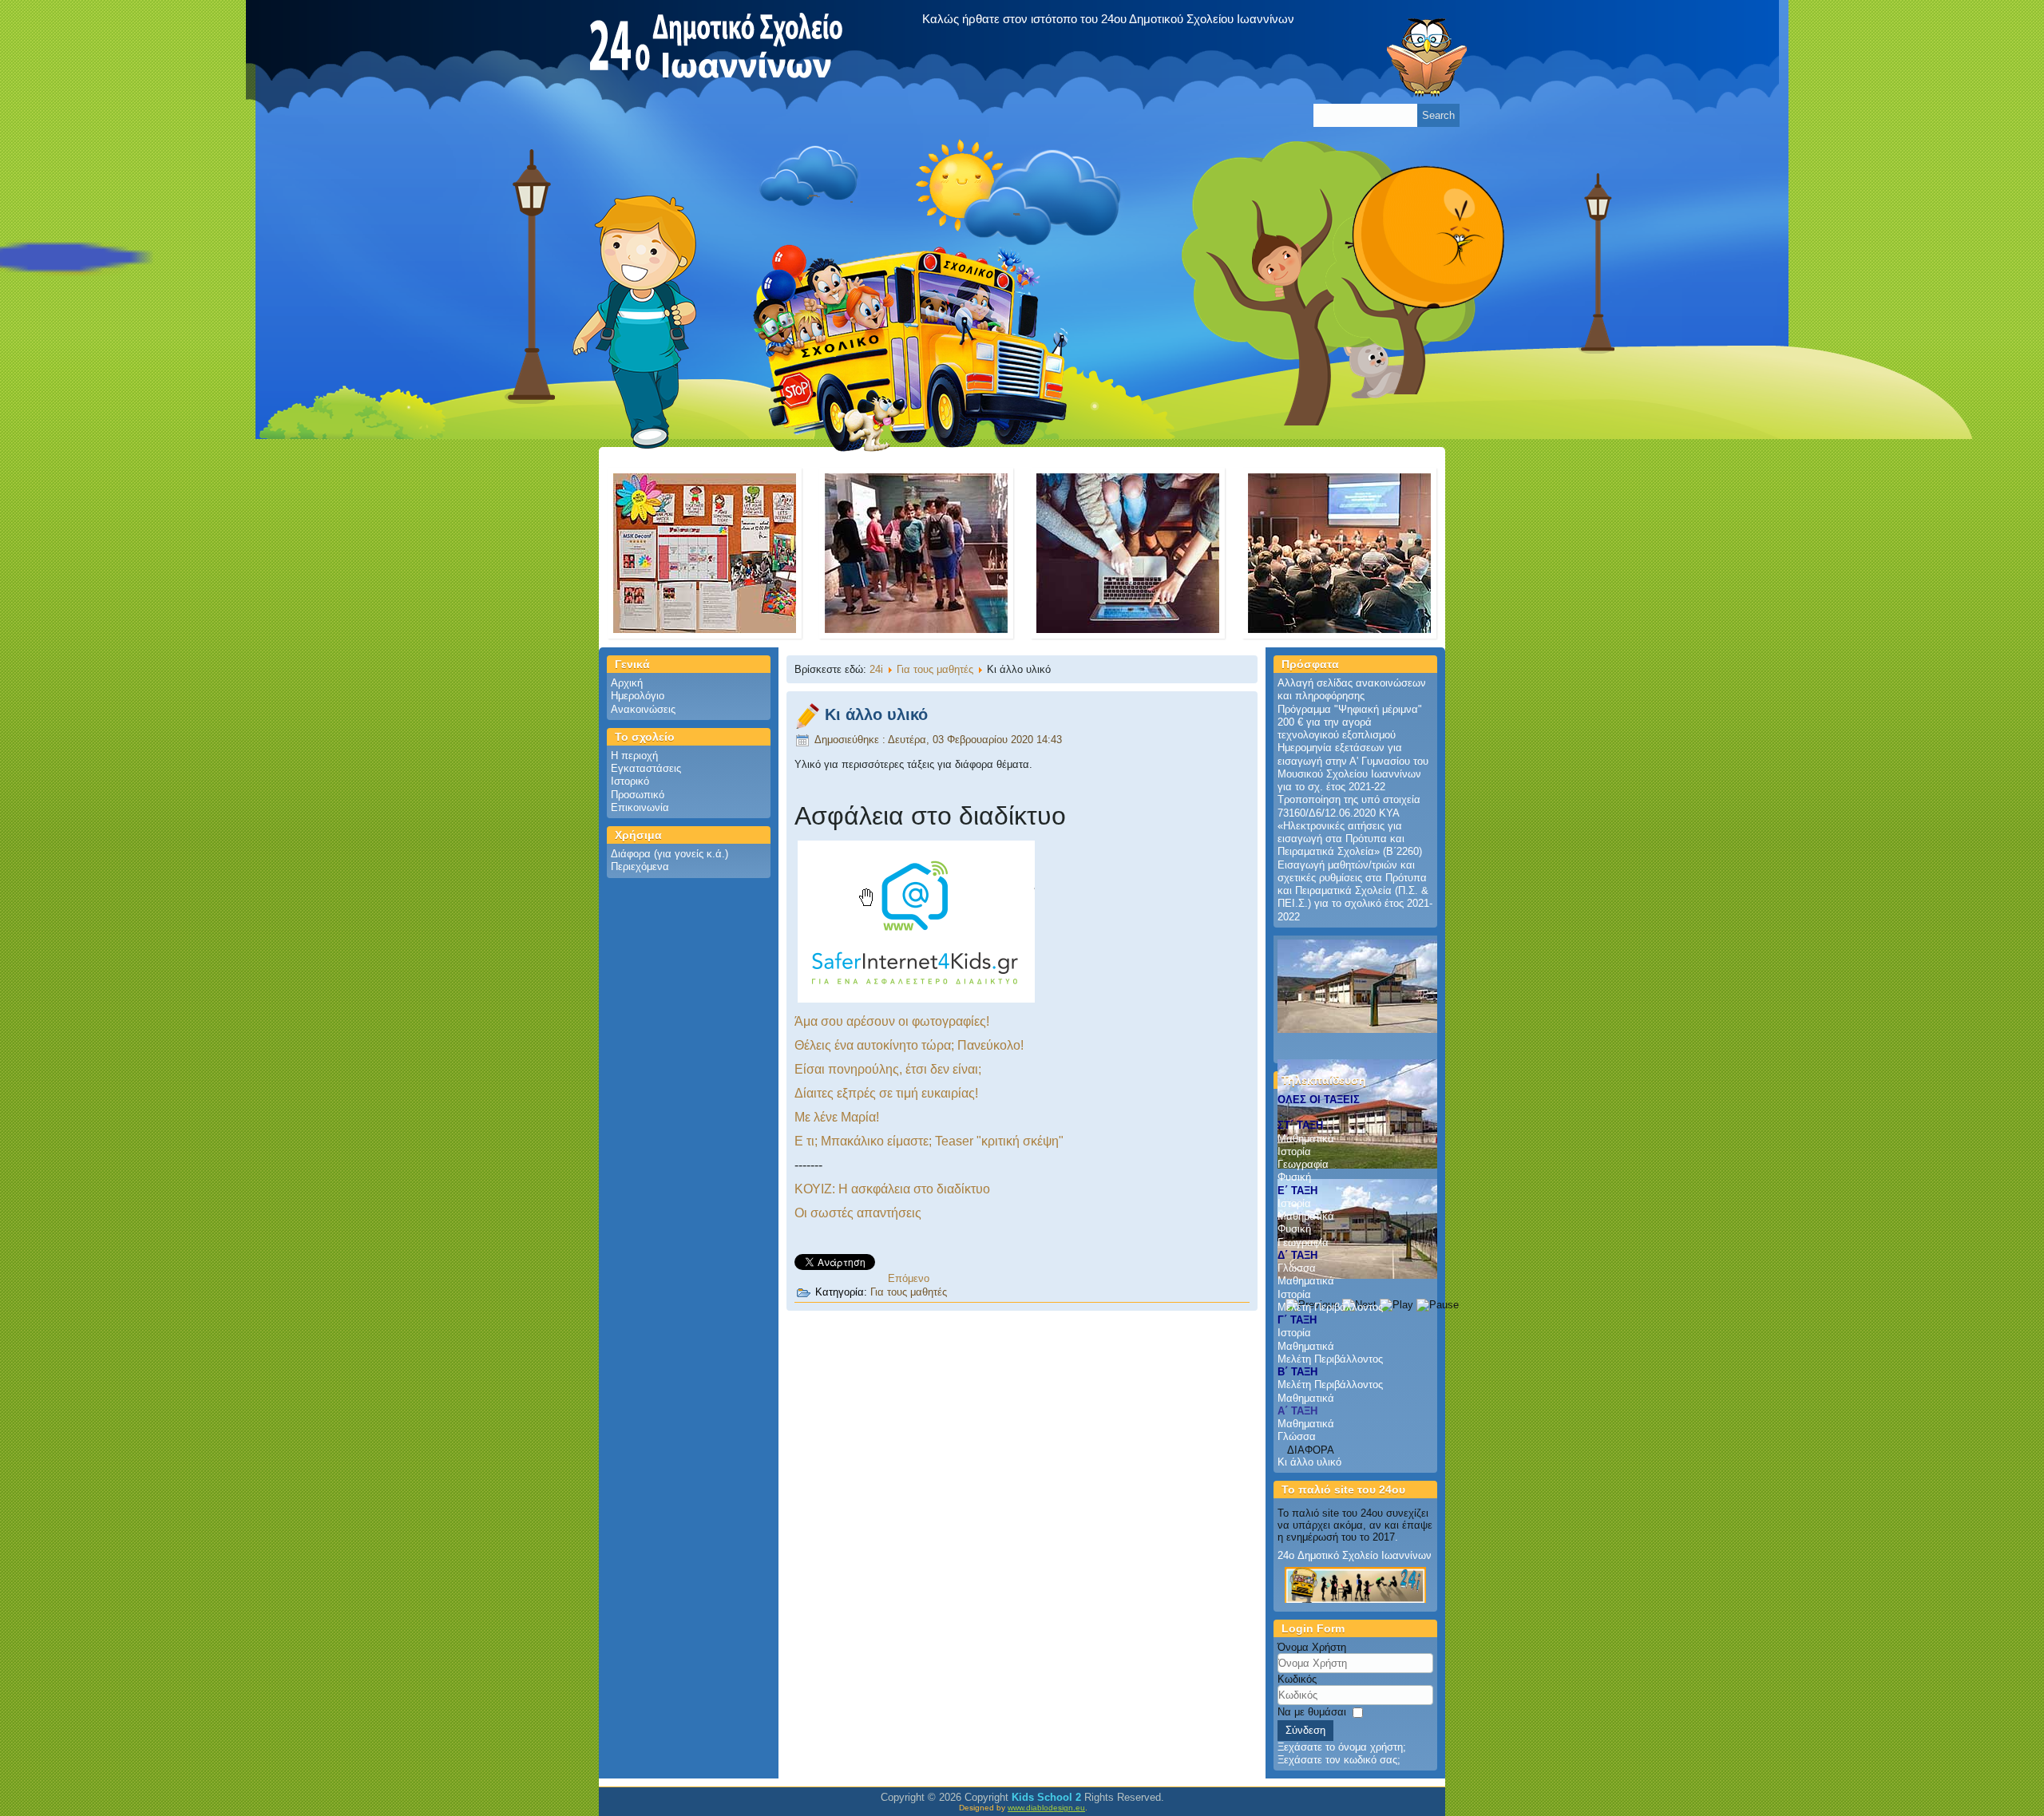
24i (876, 669)
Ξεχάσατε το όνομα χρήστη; (1342, 1747)
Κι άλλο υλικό (876, 714)
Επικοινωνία (640, 807)
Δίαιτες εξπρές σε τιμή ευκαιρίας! (886, 1093)
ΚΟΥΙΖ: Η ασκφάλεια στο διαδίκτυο (892, 1189)
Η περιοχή (634, 756)
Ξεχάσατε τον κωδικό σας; (1339, 1760)
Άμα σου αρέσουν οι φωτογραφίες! (892, 1021)
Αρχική (627, 683)
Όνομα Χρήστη (1312, 1647)
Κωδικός (1297, 1679)
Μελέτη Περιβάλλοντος (1330, 1307)
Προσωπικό (638, 795)
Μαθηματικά (1306, 1139)
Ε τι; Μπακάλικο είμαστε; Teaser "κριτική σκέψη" (929, 1141)
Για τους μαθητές (935, 669)
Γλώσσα (1297, 1268)
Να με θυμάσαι (1312, 1712)
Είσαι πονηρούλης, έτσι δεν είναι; (888, 1069)
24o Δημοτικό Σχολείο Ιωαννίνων (1355, 1555)
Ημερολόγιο (638, 696)
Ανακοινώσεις (643, 709)
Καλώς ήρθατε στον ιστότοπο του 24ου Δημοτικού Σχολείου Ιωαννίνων (1108, 19)
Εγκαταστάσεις (646, 768)
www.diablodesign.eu (1046, 1808)
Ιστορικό (630, 781)
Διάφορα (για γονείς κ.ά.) (669, 854)
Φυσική (1294, 1177)
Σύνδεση (1305, 1730)
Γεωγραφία (1303, 1164)
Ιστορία (1294, 1151)
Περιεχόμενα (640, 866)
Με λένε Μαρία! (837, 1117)
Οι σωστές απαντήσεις (858, 1213)
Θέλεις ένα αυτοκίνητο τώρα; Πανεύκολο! (909, 1045)
